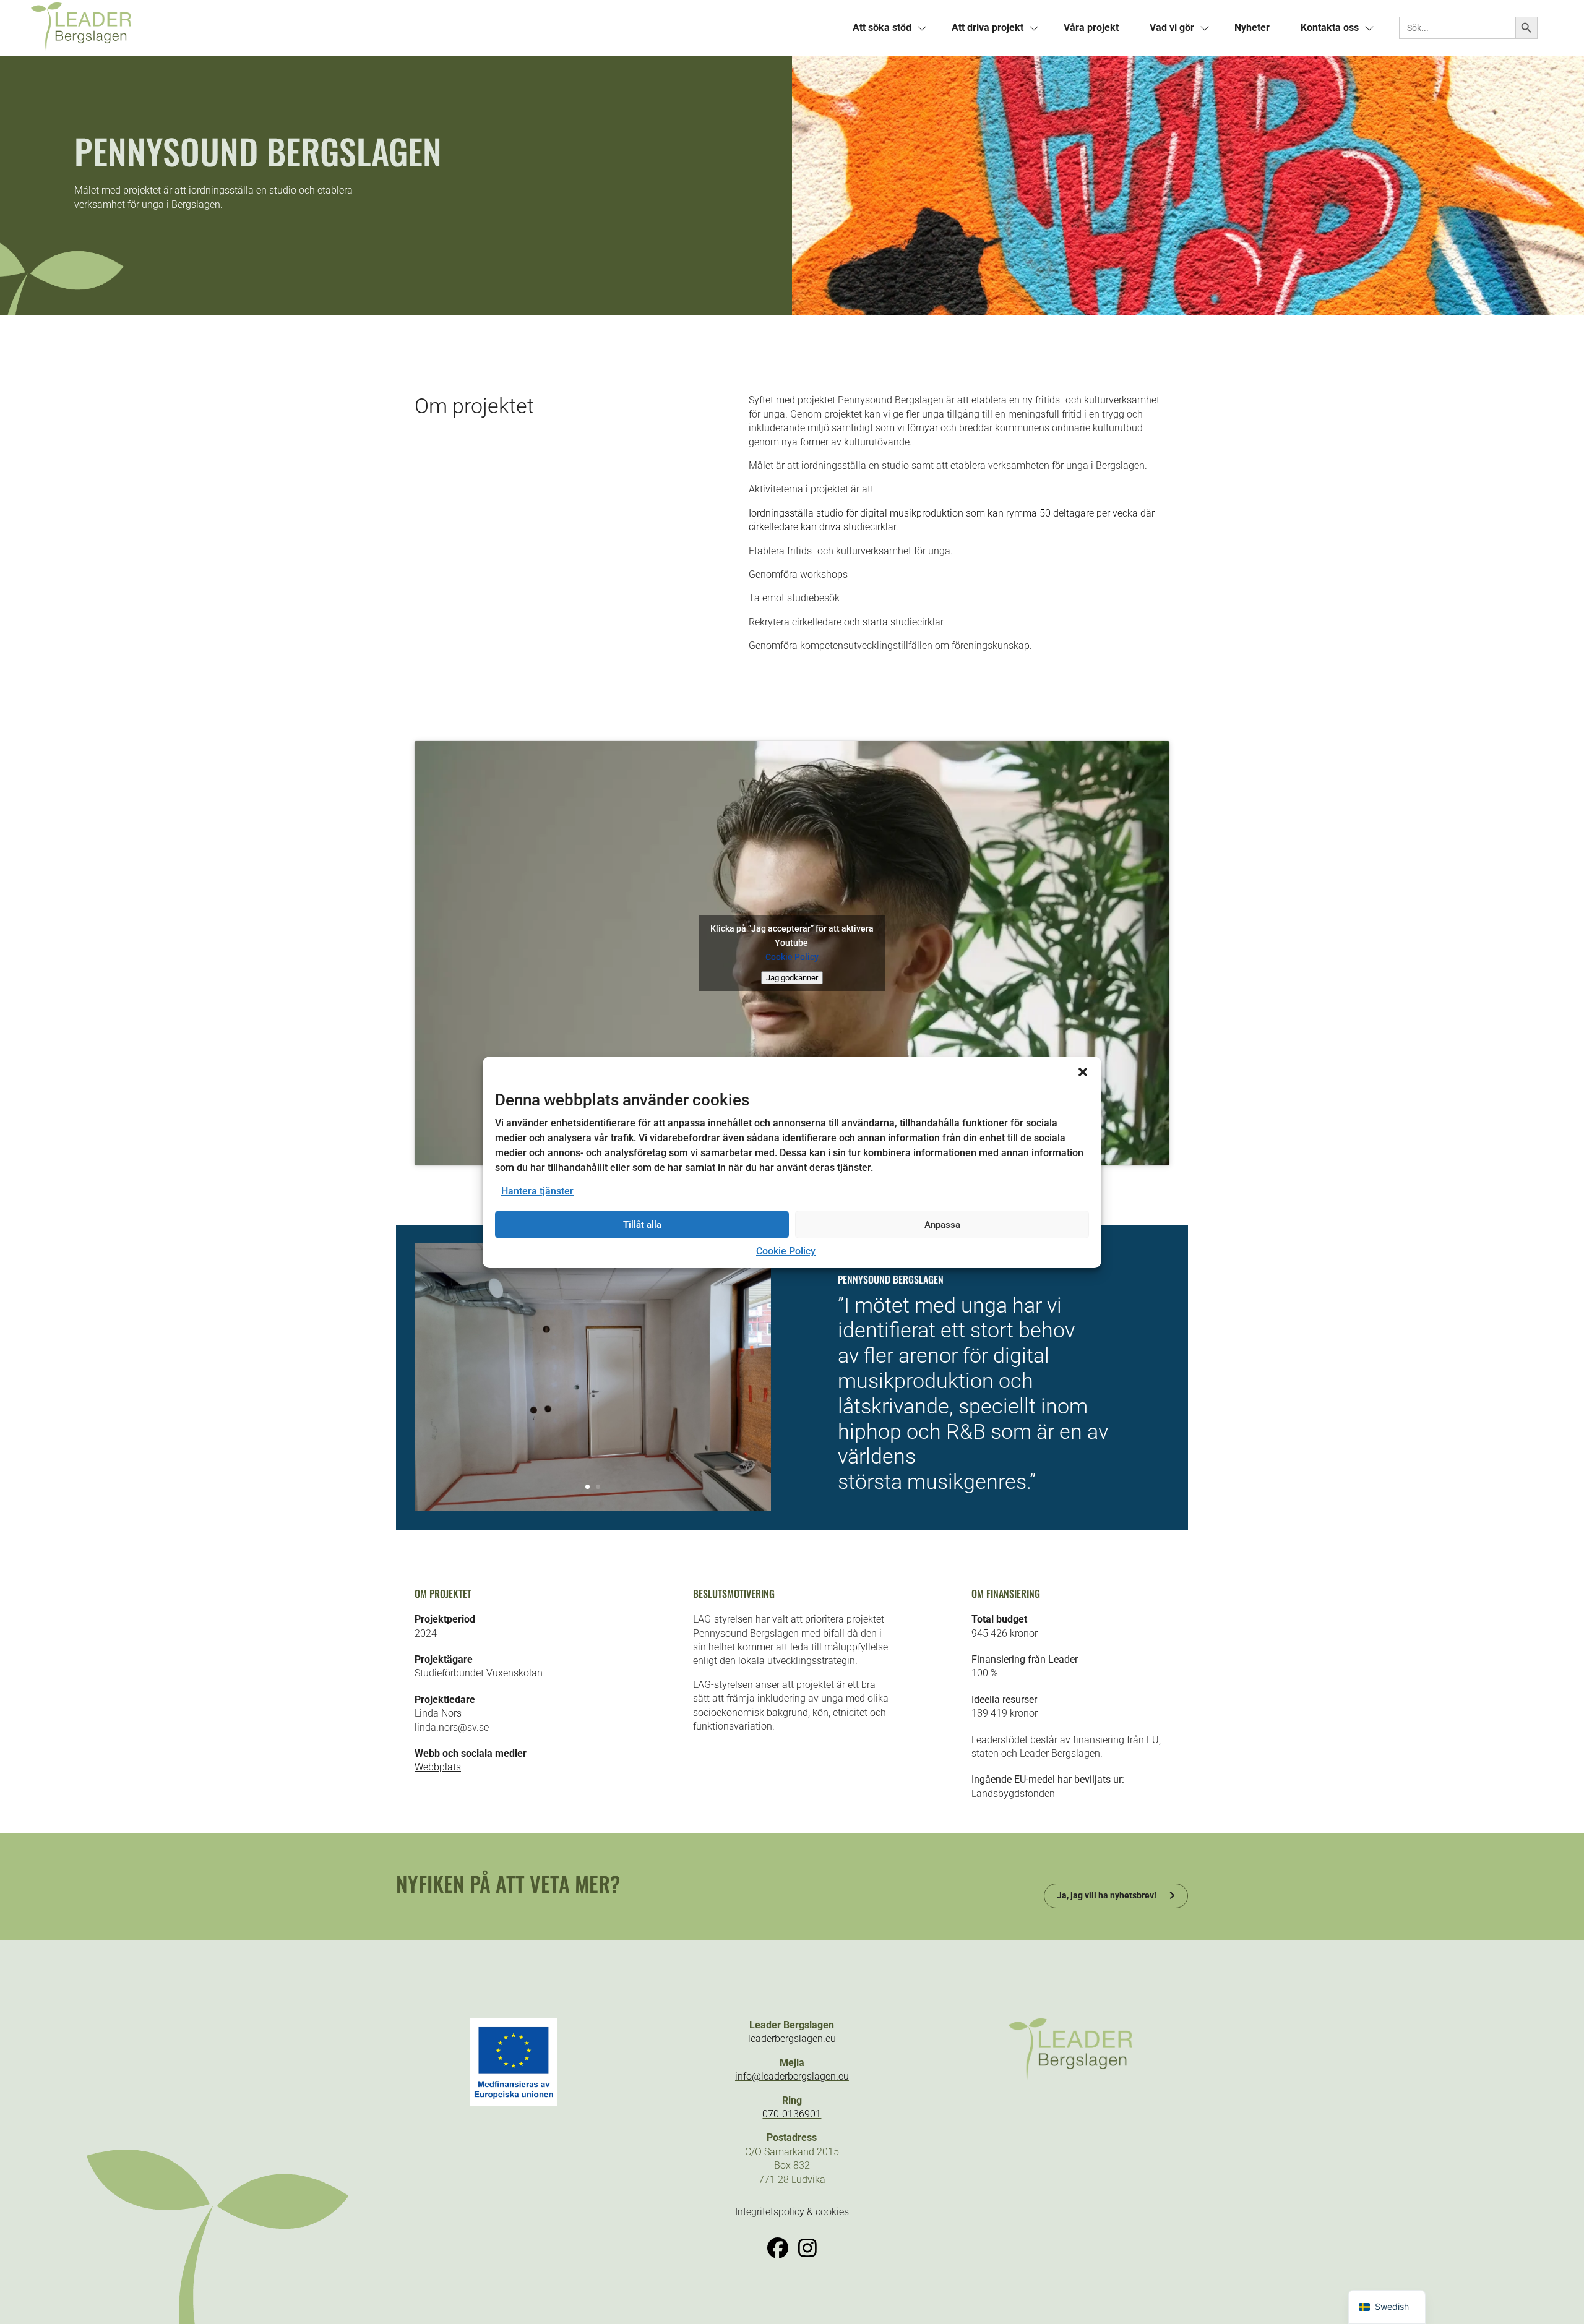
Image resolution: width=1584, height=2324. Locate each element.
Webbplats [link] (438, 1767)
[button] (1083, 1071)
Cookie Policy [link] (786, 1251)
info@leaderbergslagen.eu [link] (792, 2076)
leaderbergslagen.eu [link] (792, 2039)
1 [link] (588, 1487)
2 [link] (598, 1487)
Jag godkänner (792, 978)
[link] (411, 28)
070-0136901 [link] (792, 2114)
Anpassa (942, 1225)
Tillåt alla (642, 1225)
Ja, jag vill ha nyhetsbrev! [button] (1107, 1895)
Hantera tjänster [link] (537, 1191)
